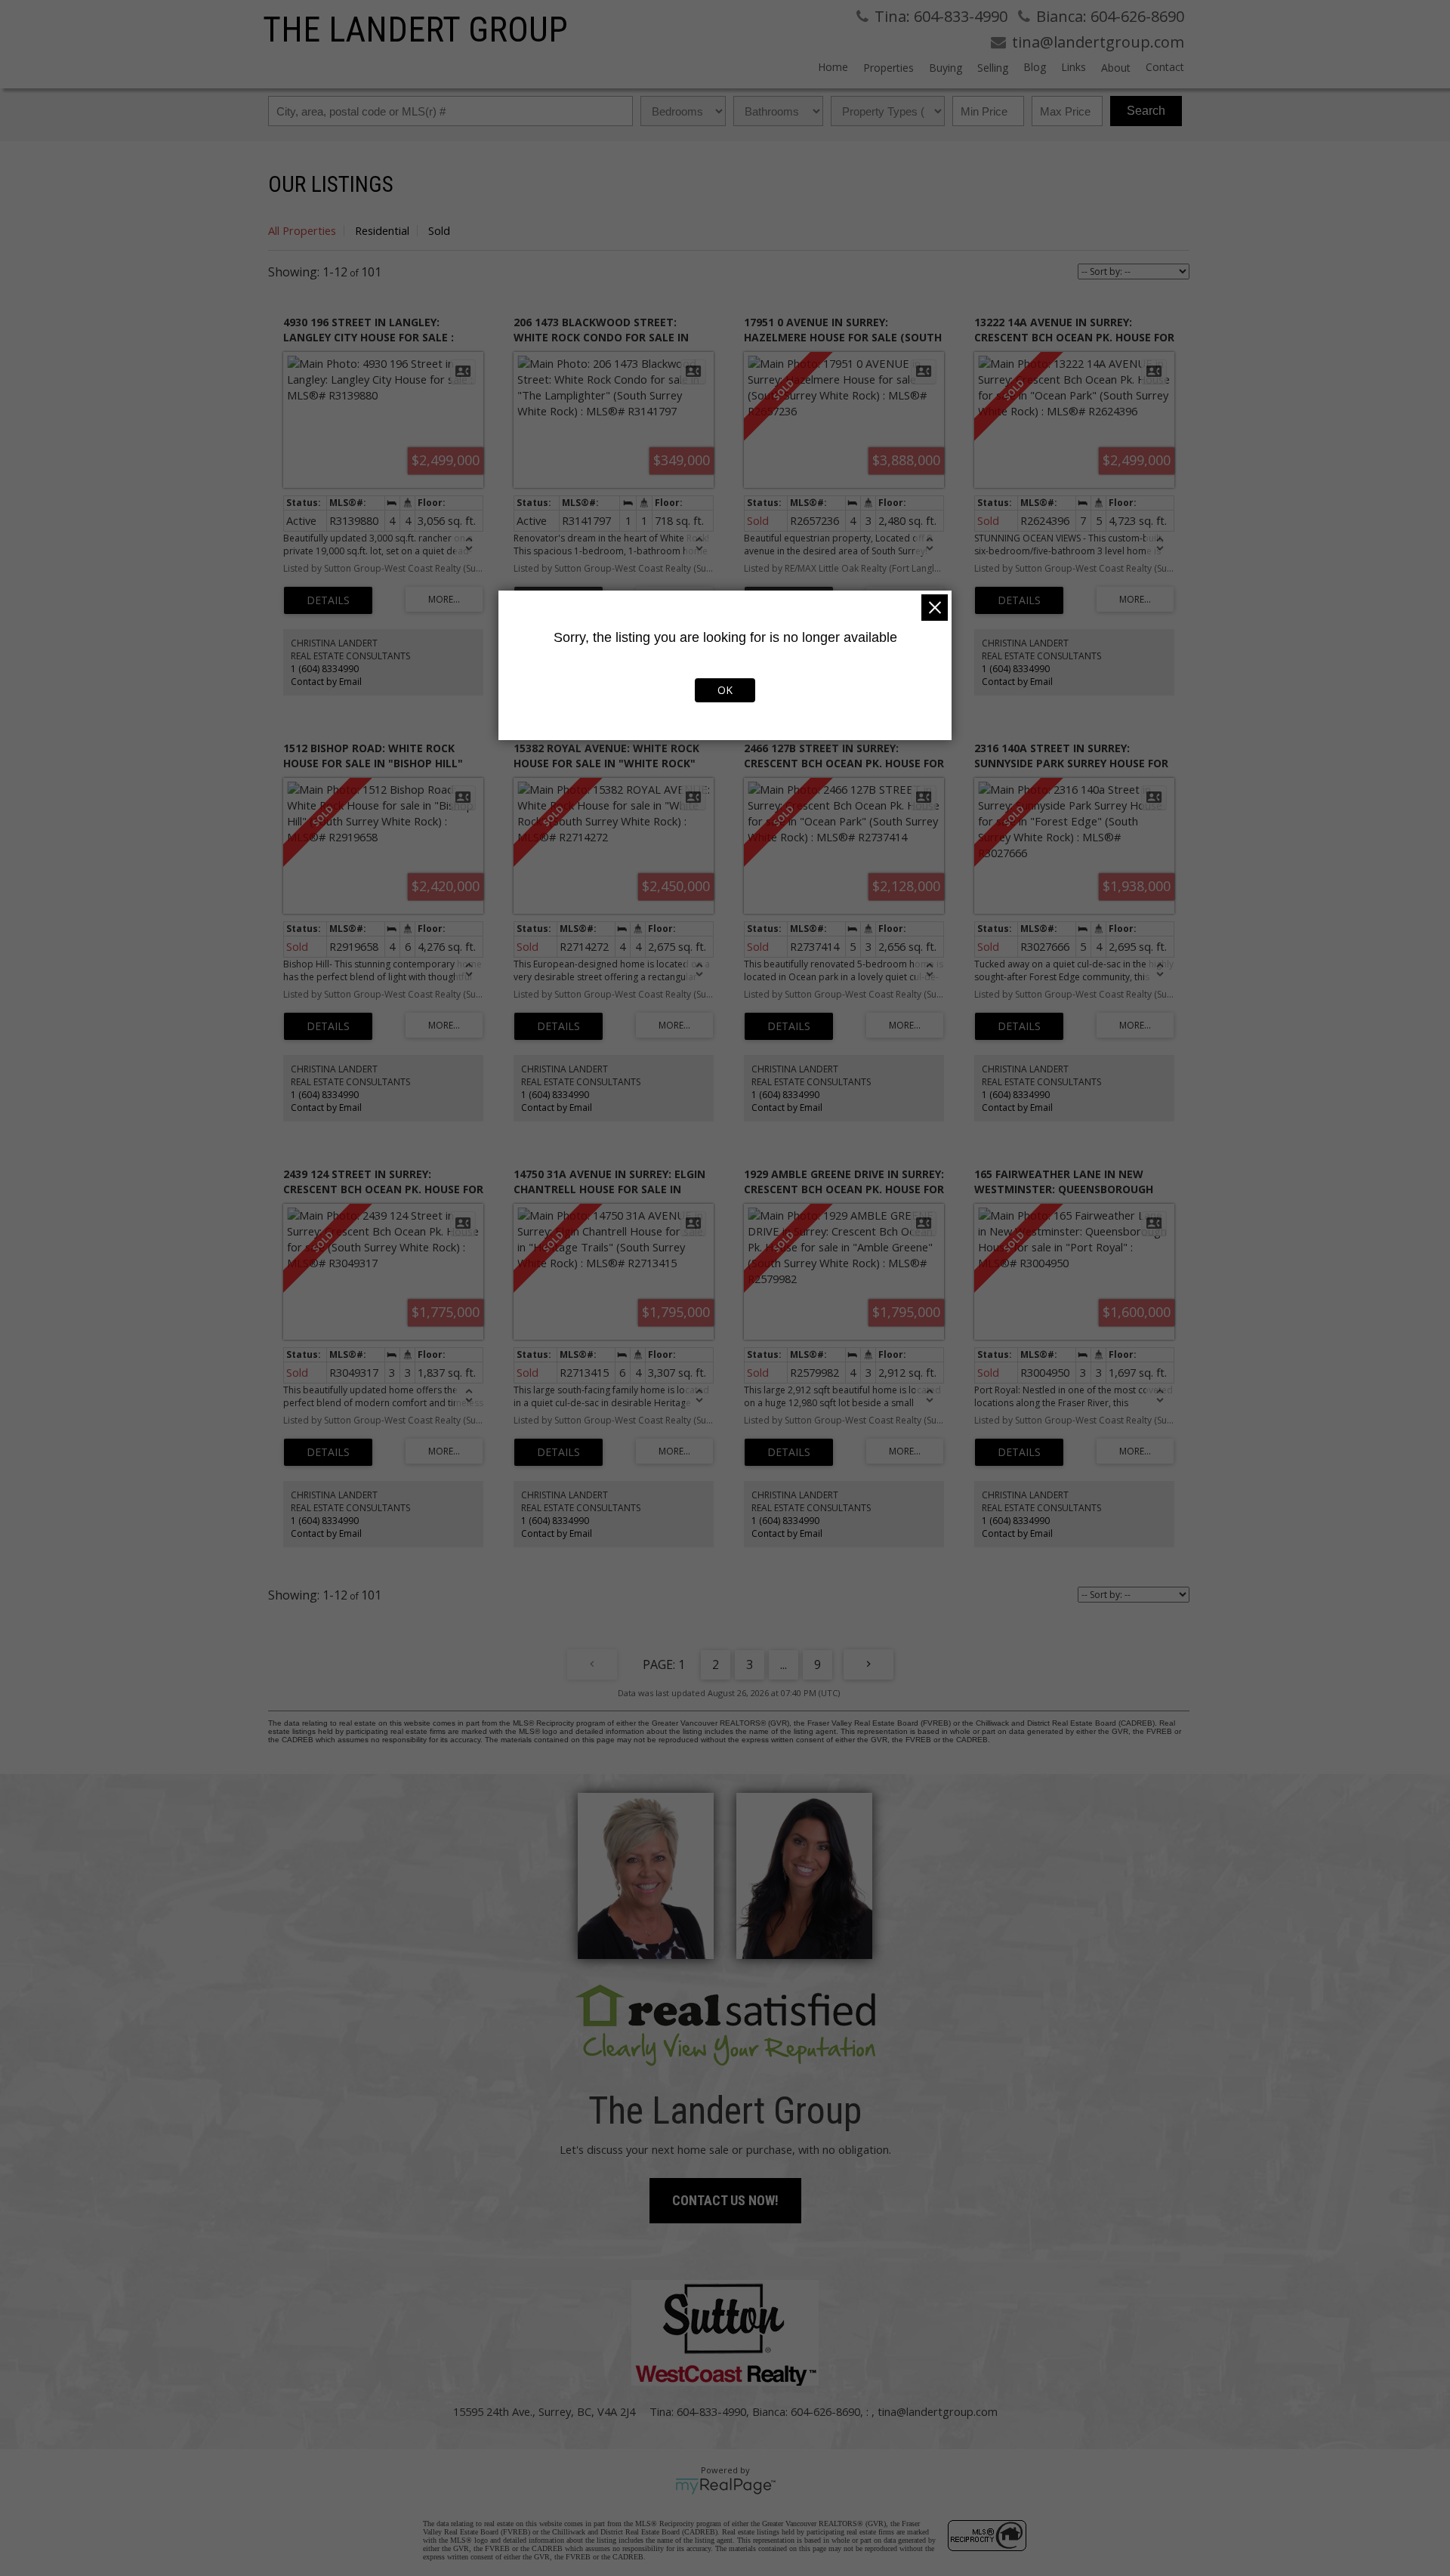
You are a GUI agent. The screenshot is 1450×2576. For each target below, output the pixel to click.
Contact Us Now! (725, 2200)
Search (1146, 111)
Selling (993, 68)
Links (1074, 67)
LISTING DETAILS (328, 600)
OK (725, 690)
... (784, 1664)
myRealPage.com (725, 2486)
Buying (946, 68)
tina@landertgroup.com (938, 2411)
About (1116, 68)
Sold (439, 230)
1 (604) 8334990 (325, 669)
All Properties (302, 230)
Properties (889, 68)
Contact (1165, 67)
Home (833, 67)
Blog (1035, 67)
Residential (382, 230)
